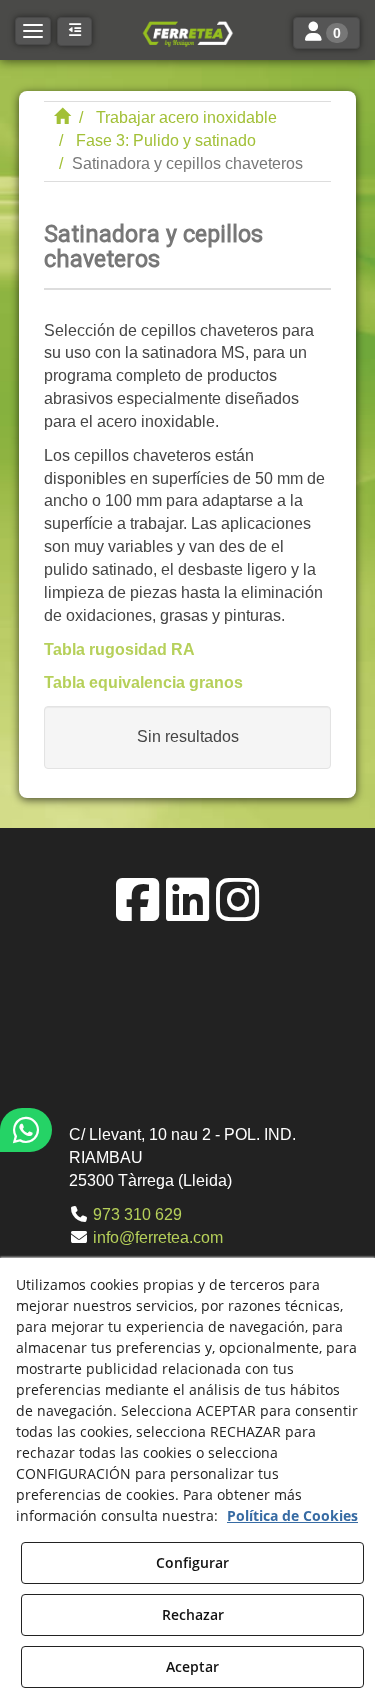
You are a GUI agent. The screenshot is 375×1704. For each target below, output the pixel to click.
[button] (187, 33)
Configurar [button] (192, 1562)
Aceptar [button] (192, 1666)
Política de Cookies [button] (292, 1515)
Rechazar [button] (193, 1614)
